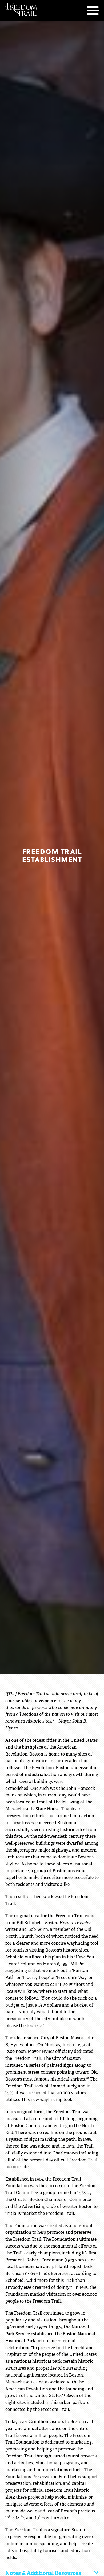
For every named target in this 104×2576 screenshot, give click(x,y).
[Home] (21, 9)
